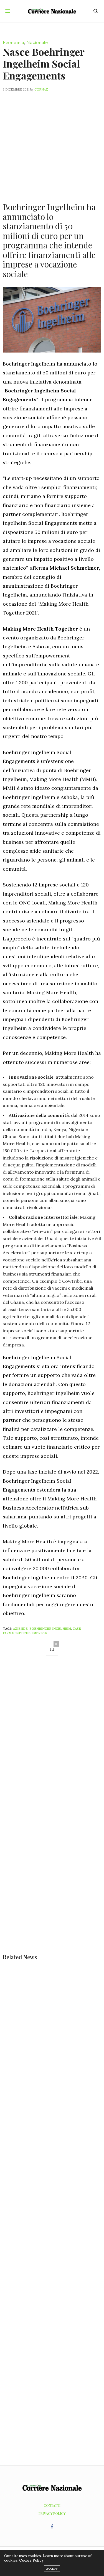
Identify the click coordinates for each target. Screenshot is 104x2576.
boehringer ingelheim (50, 1629)
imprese (40, 1633)
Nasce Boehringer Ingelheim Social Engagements (44, 63)
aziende (20, 1629)
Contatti (52, 2505)
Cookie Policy (31, 2560)
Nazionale (37, 42)
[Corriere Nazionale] (52, 11)
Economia (13, 42)
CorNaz (41, 89)
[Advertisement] (52, 144)
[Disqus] (52, 1739)
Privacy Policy (52, 2513)
